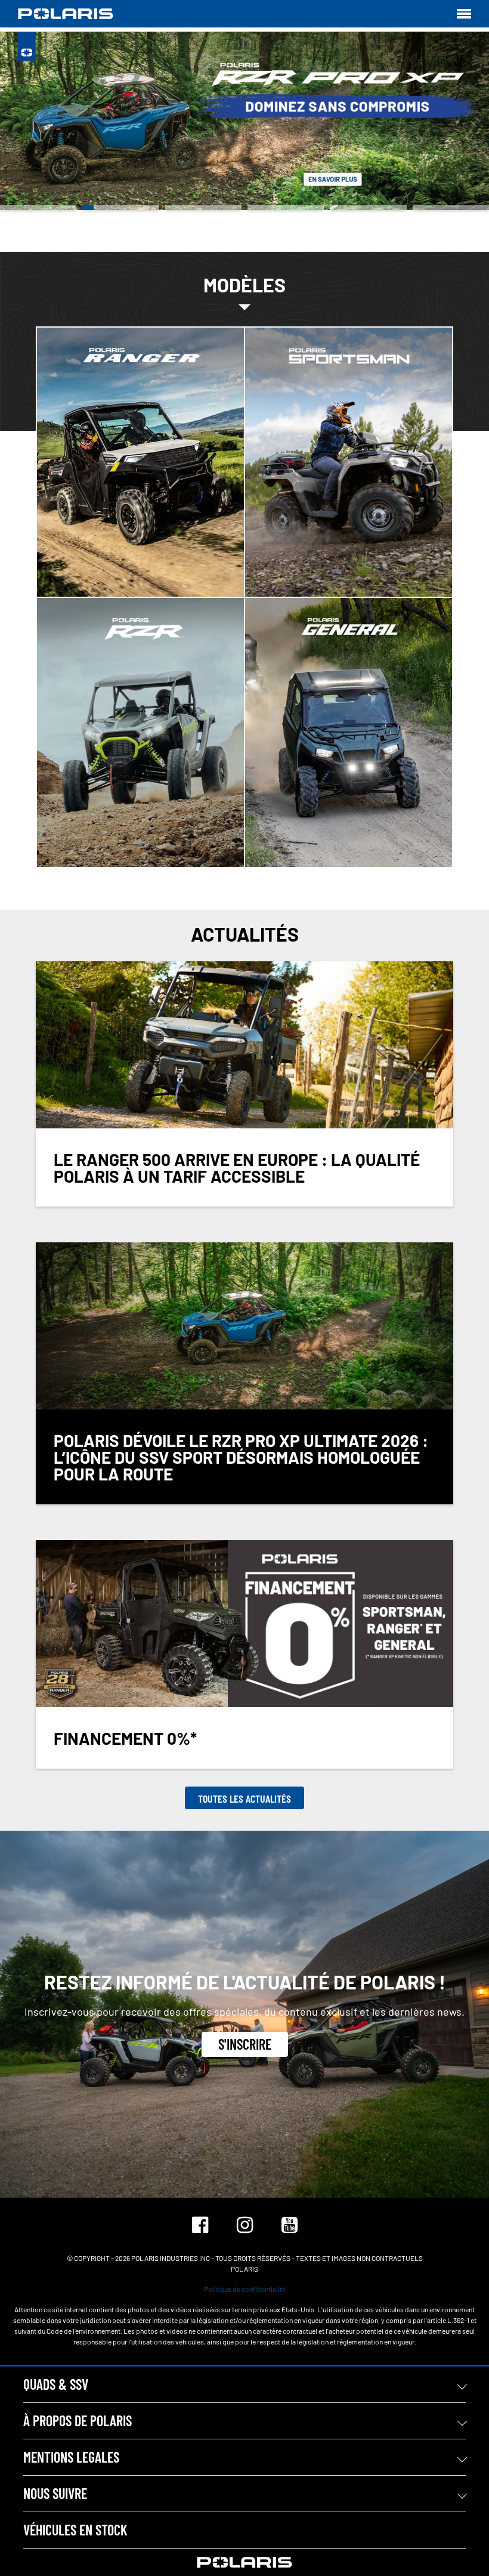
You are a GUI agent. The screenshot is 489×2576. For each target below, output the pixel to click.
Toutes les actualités (244, 1798)
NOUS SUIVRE (55, 2493)
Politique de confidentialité (245, 2289)
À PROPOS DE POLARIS (78, 2421)
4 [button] (286, 208)
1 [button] (38, 208)
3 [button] (203, 208)
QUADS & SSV (56, 2384)
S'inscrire (245, 2044)
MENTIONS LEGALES (71, 2457)
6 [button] (451, 208)
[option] (244, 121)
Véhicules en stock (75, 2530)
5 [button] (368, 208)
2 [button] (120, 208)
